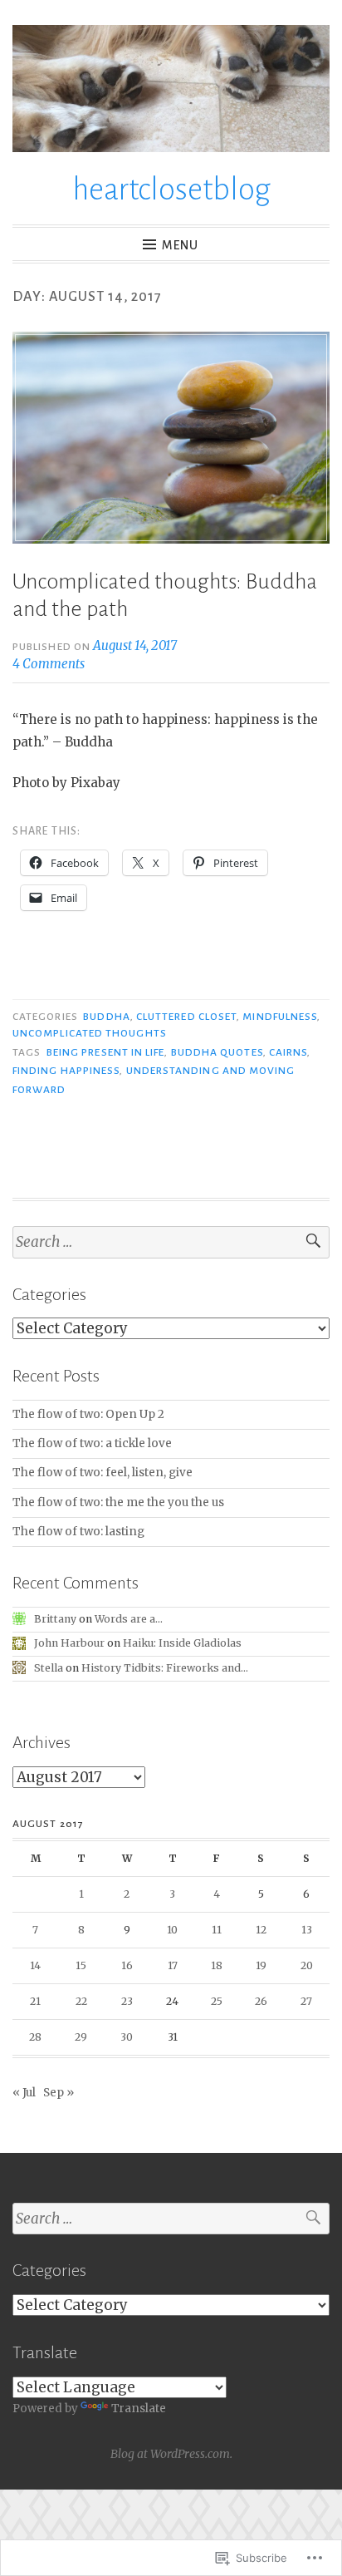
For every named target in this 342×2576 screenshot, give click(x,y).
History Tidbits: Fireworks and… (165, 1668)
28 (35, 2037)
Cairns (288, 1052)
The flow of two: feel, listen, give (103, 1473)
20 (307, 1965)
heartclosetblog (171, 190)
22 (81, 2001)
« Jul (24, 2093)
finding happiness (66, 1071)
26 (261, 2001)
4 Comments (49, 664)
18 (217, 1965)
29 (81, 2037)
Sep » (59, 2093)
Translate (139, 2409)
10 (172, 1930)
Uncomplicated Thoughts (90, 1033)
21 (35, 2001)
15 (81, 1965)
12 (261, 1930)
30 (127, 2037)
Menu (180, 245)
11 (217, 1930)
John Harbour (69, 1643)
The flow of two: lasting (78, 1532)
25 (217, 2001)
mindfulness (280, 1017)
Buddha (106, 1017)
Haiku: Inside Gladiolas (182, 1643)
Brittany (55, 1619)
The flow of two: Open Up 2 (88, 1414)
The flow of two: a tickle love (92, 1443)
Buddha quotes (217, 1052)
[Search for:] (171, 1242)
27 (306, 2001)
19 (261, 1965)
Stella (49, 1668)
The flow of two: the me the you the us (118, 1502)
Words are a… (129, 1619)
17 (173, 1965)
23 (127, 2001)
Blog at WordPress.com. (171, 2454)
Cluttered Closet (186, 1017)
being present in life (106, 1052)
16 (127, 1965)
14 (35, 1965)
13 (307, 1930)
